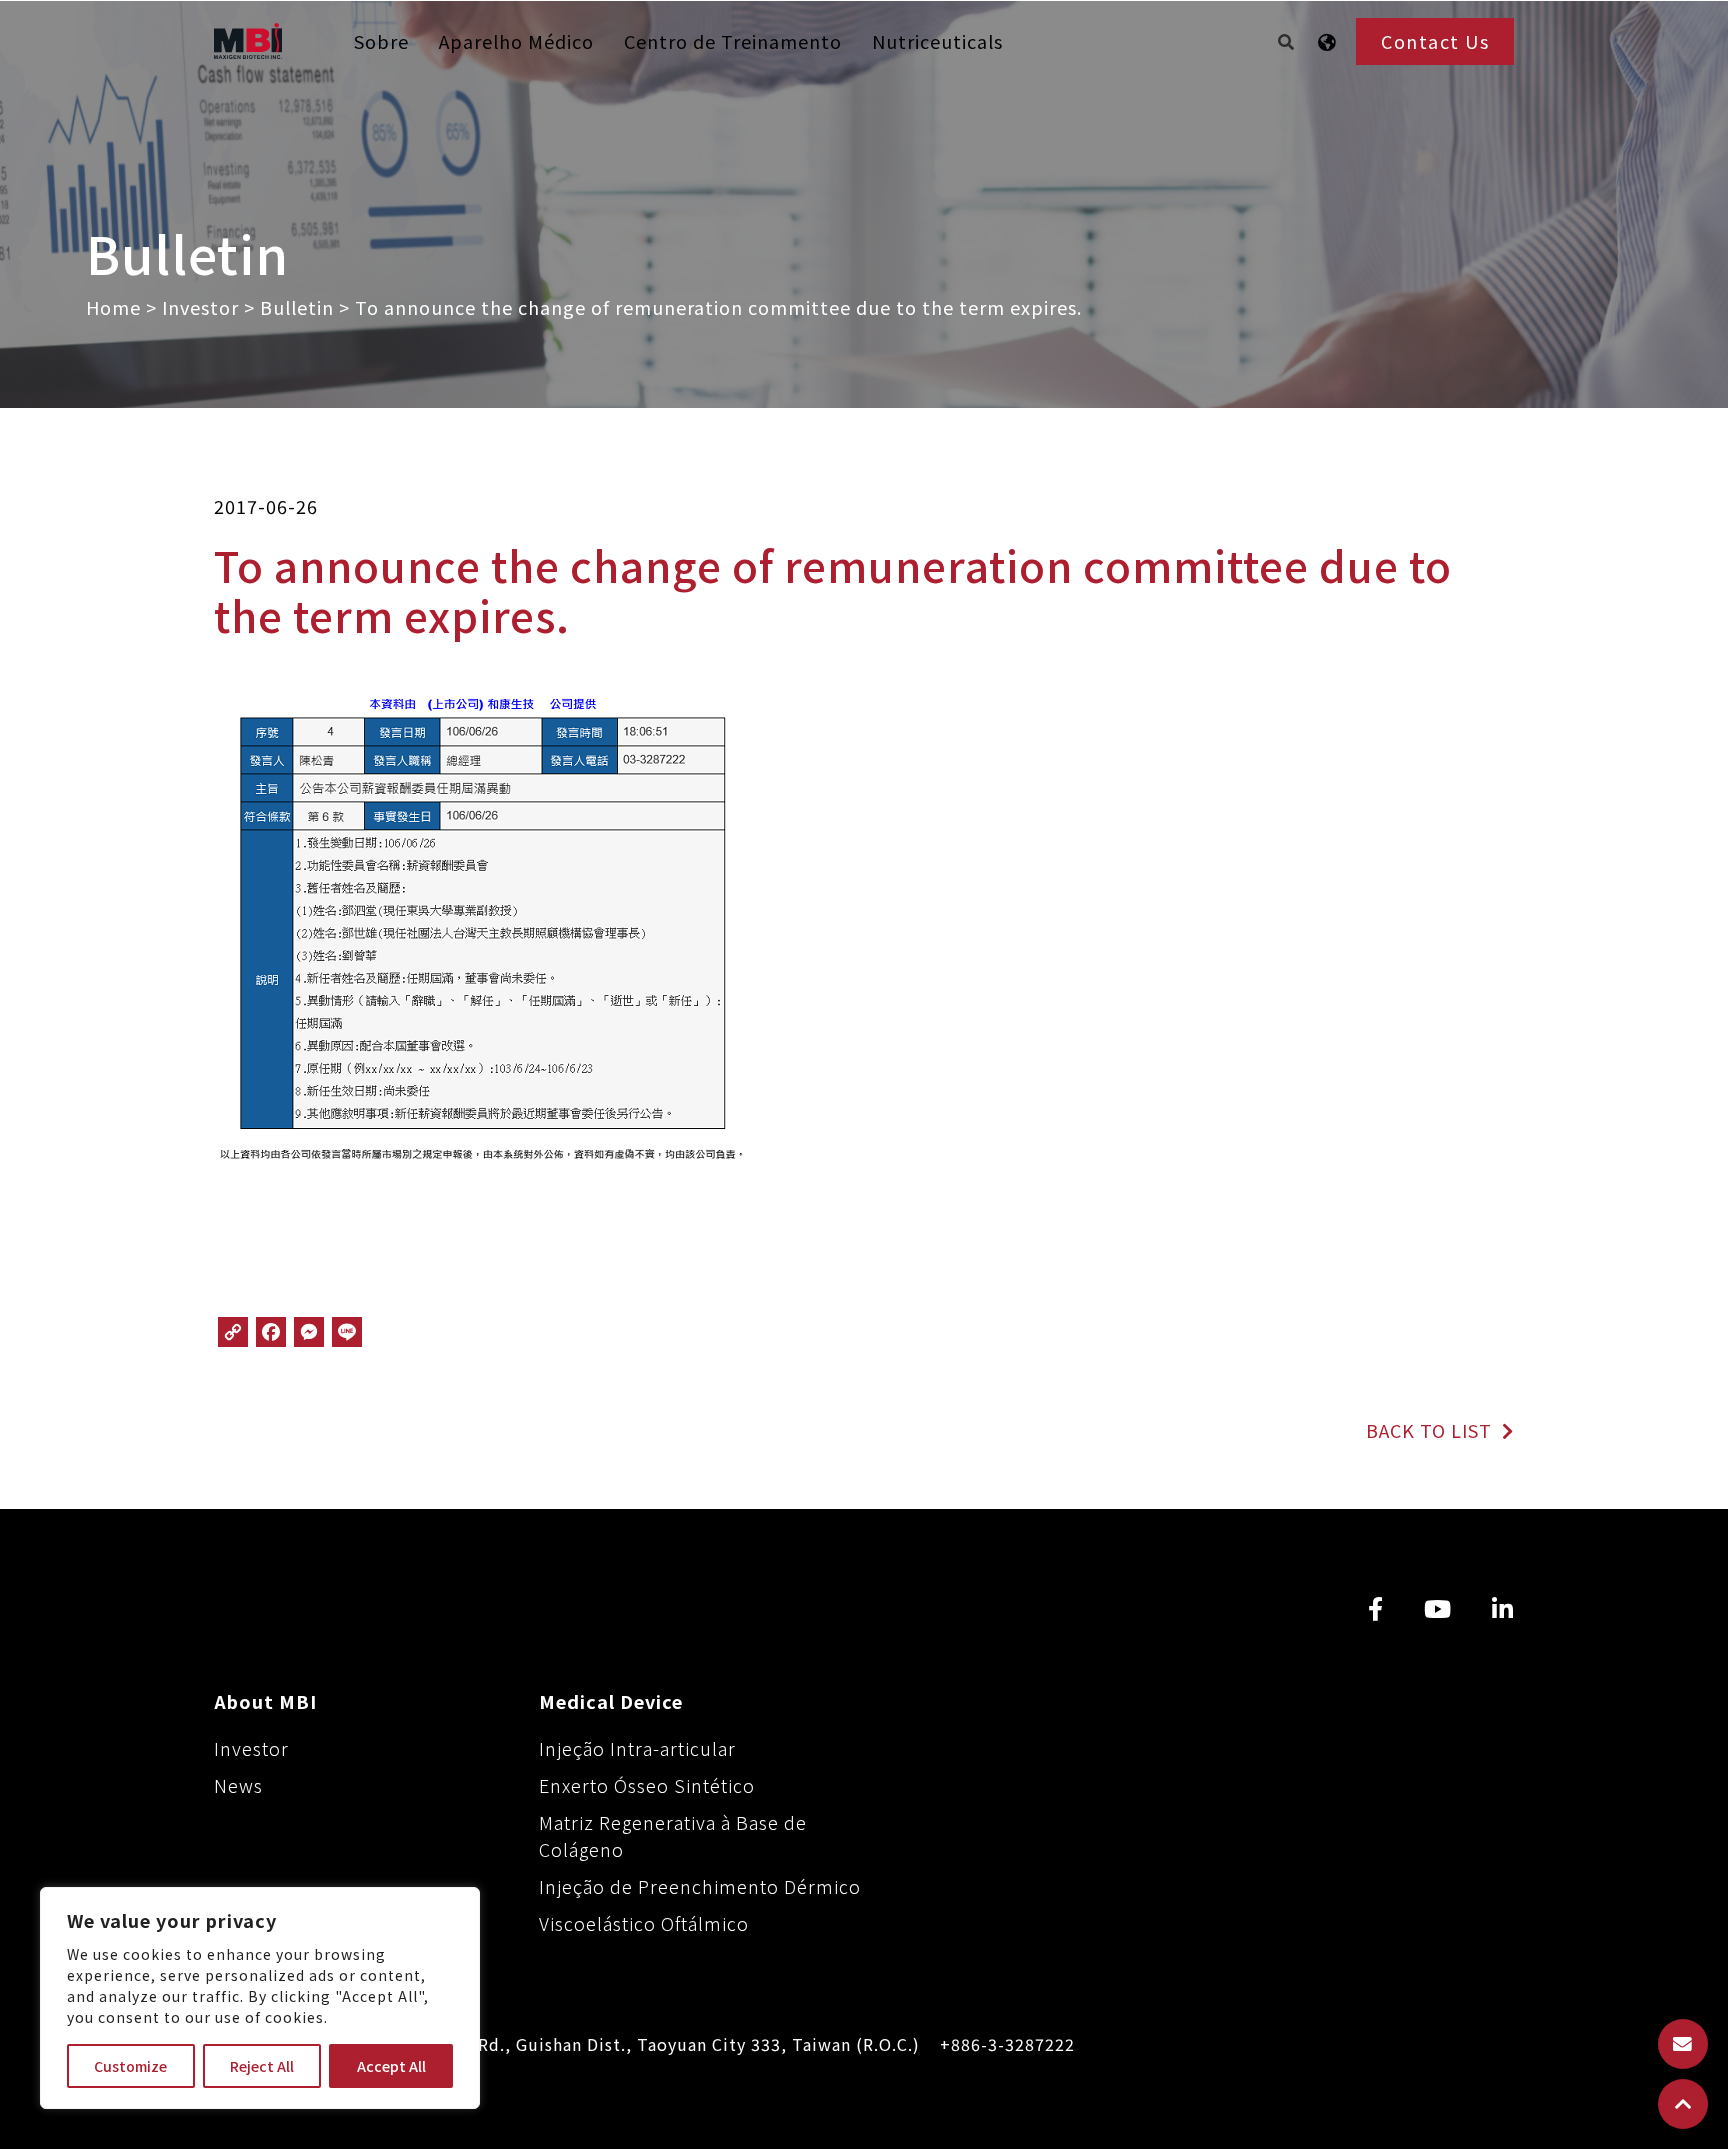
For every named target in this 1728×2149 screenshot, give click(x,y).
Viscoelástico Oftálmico (644, 1923)
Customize (130, 2066)
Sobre (381, 41)
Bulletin (297, 307)
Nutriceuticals (937, 41)
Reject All (262, 2066)
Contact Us (1435, 41)
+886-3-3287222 (1007, 2044)
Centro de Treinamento (733, 41)
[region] (260, 1998)
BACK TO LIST (1431, 1430)
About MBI (265, 1701)
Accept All (391, 2066)
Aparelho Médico (516, 41)
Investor (200, 307)
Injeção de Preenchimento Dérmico (700, 1886)
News (238, 1785)
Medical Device (611, 1701)
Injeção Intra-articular (637, 1748)
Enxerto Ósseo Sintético (647, 1785)
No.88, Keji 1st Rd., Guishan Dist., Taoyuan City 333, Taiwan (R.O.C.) (634, 2044)
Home (113, 307)
